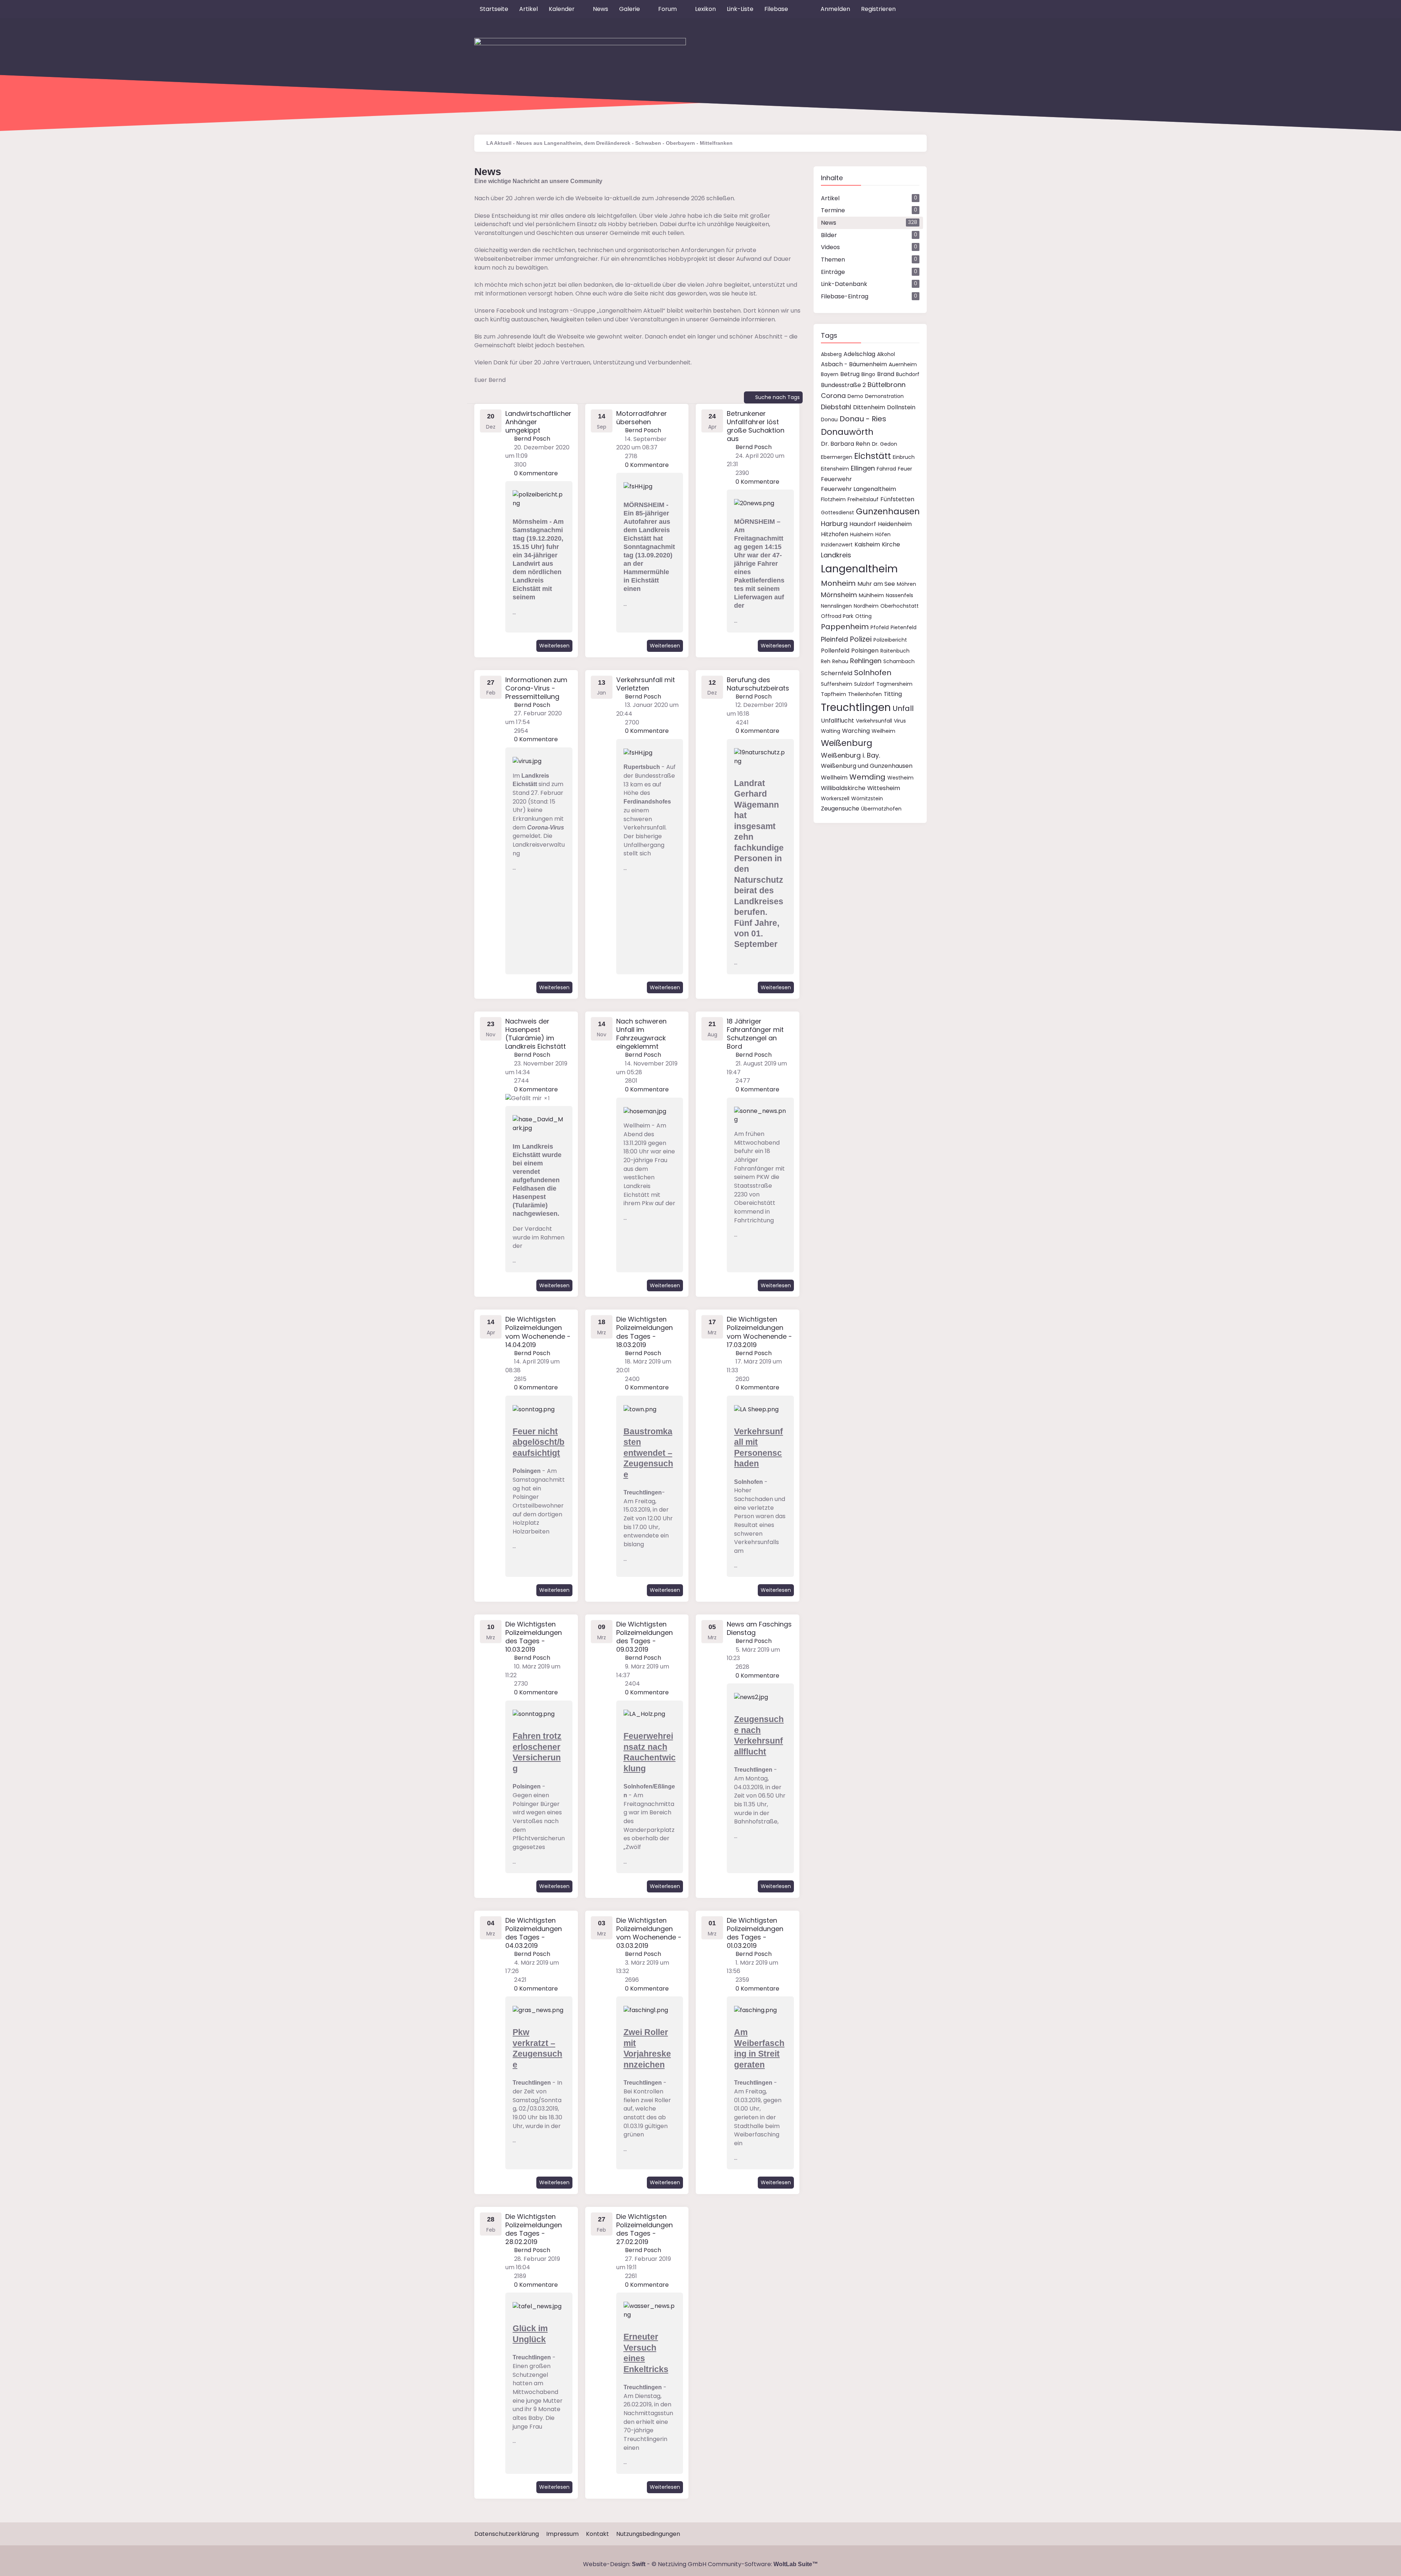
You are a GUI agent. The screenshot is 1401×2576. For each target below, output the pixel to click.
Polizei (861, 639)
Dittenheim (869, 407)
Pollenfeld (835, 651)
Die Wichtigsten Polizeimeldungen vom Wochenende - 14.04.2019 (538, 1332)
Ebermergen (837, 457)
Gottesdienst (837, 513)
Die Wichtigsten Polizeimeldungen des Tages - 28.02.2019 (534, 2229)
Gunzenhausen (888, 511)
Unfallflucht (837, 721)
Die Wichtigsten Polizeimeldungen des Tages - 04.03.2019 (534, 1933)
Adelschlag (859, 354)
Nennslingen (836, 606)
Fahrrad (886, 469)
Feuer (905, 469)
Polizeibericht (890, 640)
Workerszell (835, 798)
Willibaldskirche (843, 788)
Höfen (883, 534)
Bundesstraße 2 (843, 385)
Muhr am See (876, 584)
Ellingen (863, 468)
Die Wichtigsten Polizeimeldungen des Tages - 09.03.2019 (644, 1637)
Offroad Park (837, 616)
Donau (829, 419)
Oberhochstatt (900, 606)
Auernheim (903, 364)
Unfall (903, 708)
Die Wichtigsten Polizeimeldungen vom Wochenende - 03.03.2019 (649, 1933)
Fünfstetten (897, 499)
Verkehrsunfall (874, 721)
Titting (893, 694)
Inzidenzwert (837, 545)
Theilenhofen (865, 694)
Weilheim (883, 731)
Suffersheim (837, 684)
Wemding (867, 777)
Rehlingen (866, 661)
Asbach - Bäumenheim (854, 364)
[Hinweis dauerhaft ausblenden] (799, 181)
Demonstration (884, 396)
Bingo (868, 374)
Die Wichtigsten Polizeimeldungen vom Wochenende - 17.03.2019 (759, 1332)
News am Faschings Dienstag (759, 1628)
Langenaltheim (859, 569)
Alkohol (886, 354)
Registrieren (878, 9)
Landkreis (836, 555)
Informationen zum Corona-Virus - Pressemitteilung (536, 688)
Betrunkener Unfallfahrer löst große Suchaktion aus (756, 426)
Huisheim (862, 534)
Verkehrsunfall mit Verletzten (646, 684)
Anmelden (835, 9)
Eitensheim (835, 469)
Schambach (899, 661)
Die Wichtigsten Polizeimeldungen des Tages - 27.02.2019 (644, 2229)
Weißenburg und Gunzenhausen (867, 766)
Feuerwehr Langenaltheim (858, 489)
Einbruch (904, 457)
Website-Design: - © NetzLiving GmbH (645, 2564)
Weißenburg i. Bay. (850, 755)
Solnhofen (873, 673)
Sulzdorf (864, 684)
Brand (886, 374)
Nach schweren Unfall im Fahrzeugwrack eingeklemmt (641, 1034)
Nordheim (866, 606)
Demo (855, 396)
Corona (833, 396)
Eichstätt (873, 456)
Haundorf (863, 524)
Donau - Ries (863, 419)
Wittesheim (884, 788)
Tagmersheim (894, 684)
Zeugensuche (840, 809)
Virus (900, 721)
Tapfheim (833, 694)
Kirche (891, 544)
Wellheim (834, 778)
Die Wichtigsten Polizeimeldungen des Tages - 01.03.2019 (755, 1933)
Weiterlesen (554, 646)
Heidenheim (895, 524)
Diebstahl (836, 407)
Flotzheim (833, 499)
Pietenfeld (904, 627)
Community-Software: (763, 2564)
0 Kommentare (535, 473)
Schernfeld (837, 673)
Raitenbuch (895, 651)
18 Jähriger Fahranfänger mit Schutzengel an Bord (755, 1034)
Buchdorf (908, 374)
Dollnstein (901, 407)
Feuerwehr (836, 479)
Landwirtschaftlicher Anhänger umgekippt (538, 422)
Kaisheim (867, 544)
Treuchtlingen (856, 707)
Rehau (840, 661)
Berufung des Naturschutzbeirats (758, 684)
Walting (831, 731)
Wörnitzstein (867, 798)
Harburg (834, 524)
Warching (856, 731)
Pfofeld (880, 627)
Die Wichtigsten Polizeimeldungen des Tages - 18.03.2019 (644, 1332)
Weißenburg (847, 743)
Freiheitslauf (863, 499)
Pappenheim (845, 627)
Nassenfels (900, 595)
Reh (826, 661)
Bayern (830, 374)
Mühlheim (871, 595)
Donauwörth (847, 432)
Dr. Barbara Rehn (846, 444)
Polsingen (865, 651)
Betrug (850, 374)
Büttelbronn (887, 385)
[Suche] (914, 9)
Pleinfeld (834, 639)
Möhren (906, 584)
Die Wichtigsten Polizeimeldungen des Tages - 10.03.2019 (534, 1637)
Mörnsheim (839, 595)
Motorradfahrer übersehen (642, 418)
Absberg (831, 354)
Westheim (900, 778)
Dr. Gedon (885, 444)
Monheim (838, 583)
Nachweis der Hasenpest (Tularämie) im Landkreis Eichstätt (536, 1034)
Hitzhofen (835, 534)
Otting (863, 616)
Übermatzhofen (881, 809)
